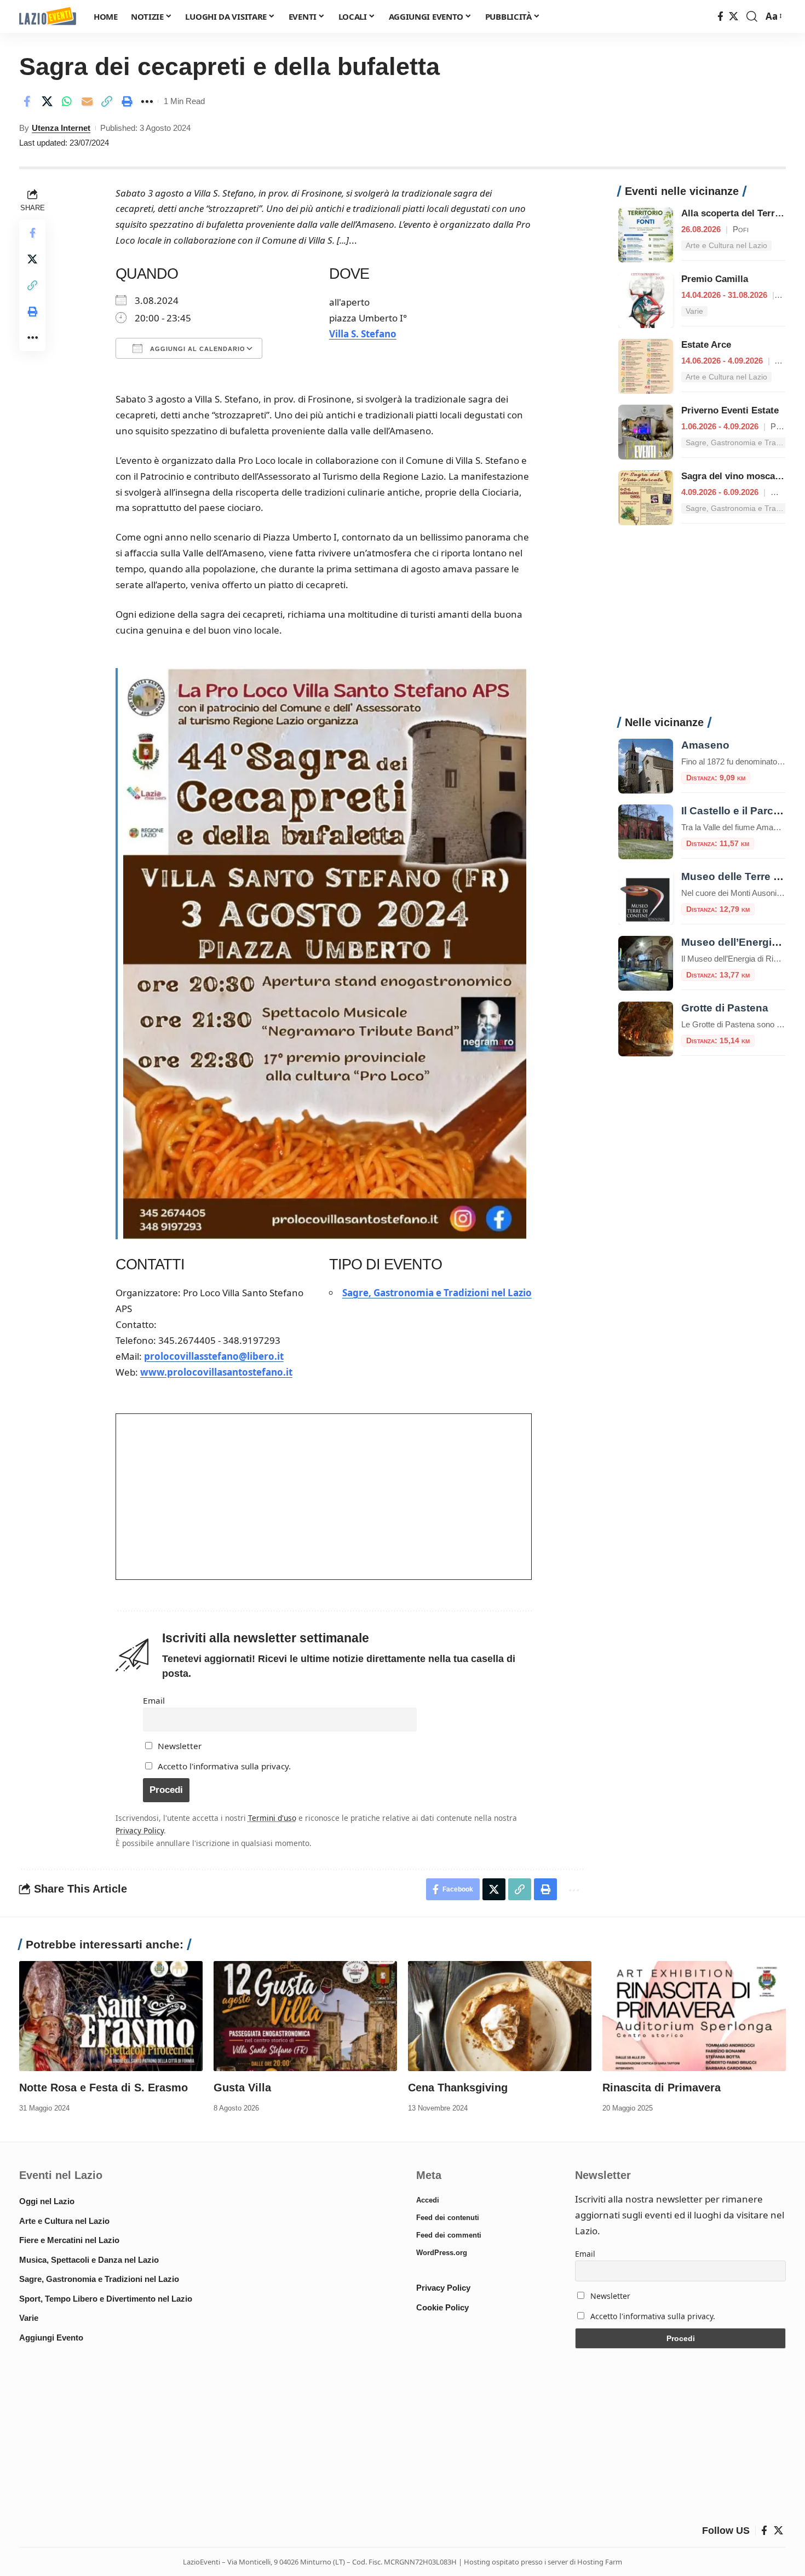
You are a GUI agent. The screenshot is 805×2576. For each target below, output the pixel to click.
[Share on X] (47, 101)
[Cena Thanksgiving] (500, 2016)
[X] (734, 17)
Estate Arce (706, 345)
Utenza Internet (61, 128)
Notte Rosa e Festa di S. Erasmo (104, 2088)
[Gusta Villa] (305, 2016)
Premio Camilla (715, 279)
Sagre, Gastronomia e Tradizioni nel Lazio (437, 1293)
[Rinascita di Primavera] (694, 2016)
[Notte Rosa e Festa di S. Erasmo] (111, 2016)
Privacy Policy (140, 1830)
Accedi (428, 2200)
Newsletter (179, 1746)
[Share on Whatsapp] (67, 101)
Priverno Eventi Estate (730, 410)
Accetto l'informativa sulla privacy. (224, 1766)
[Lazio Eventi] (48, 17)
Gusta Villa (242, 2088)
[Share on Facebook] (27, 101)
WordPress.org (442, 2253)
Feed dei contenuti (448, 2218)
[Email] (87, 101)
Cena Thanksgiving (458, 2088)
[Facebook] (720, 17)
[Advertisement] (702, 626)
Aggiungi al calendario (197, 349)
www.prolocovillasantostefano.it (216, 1372)
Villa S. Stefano (363, 334)
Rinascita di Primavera (662, 2088)
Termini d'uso (272, 1818)
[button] (752, 16)
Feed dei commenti (449, 2235)
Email (154, 1700)
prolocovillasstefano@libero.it (214, 1356)
